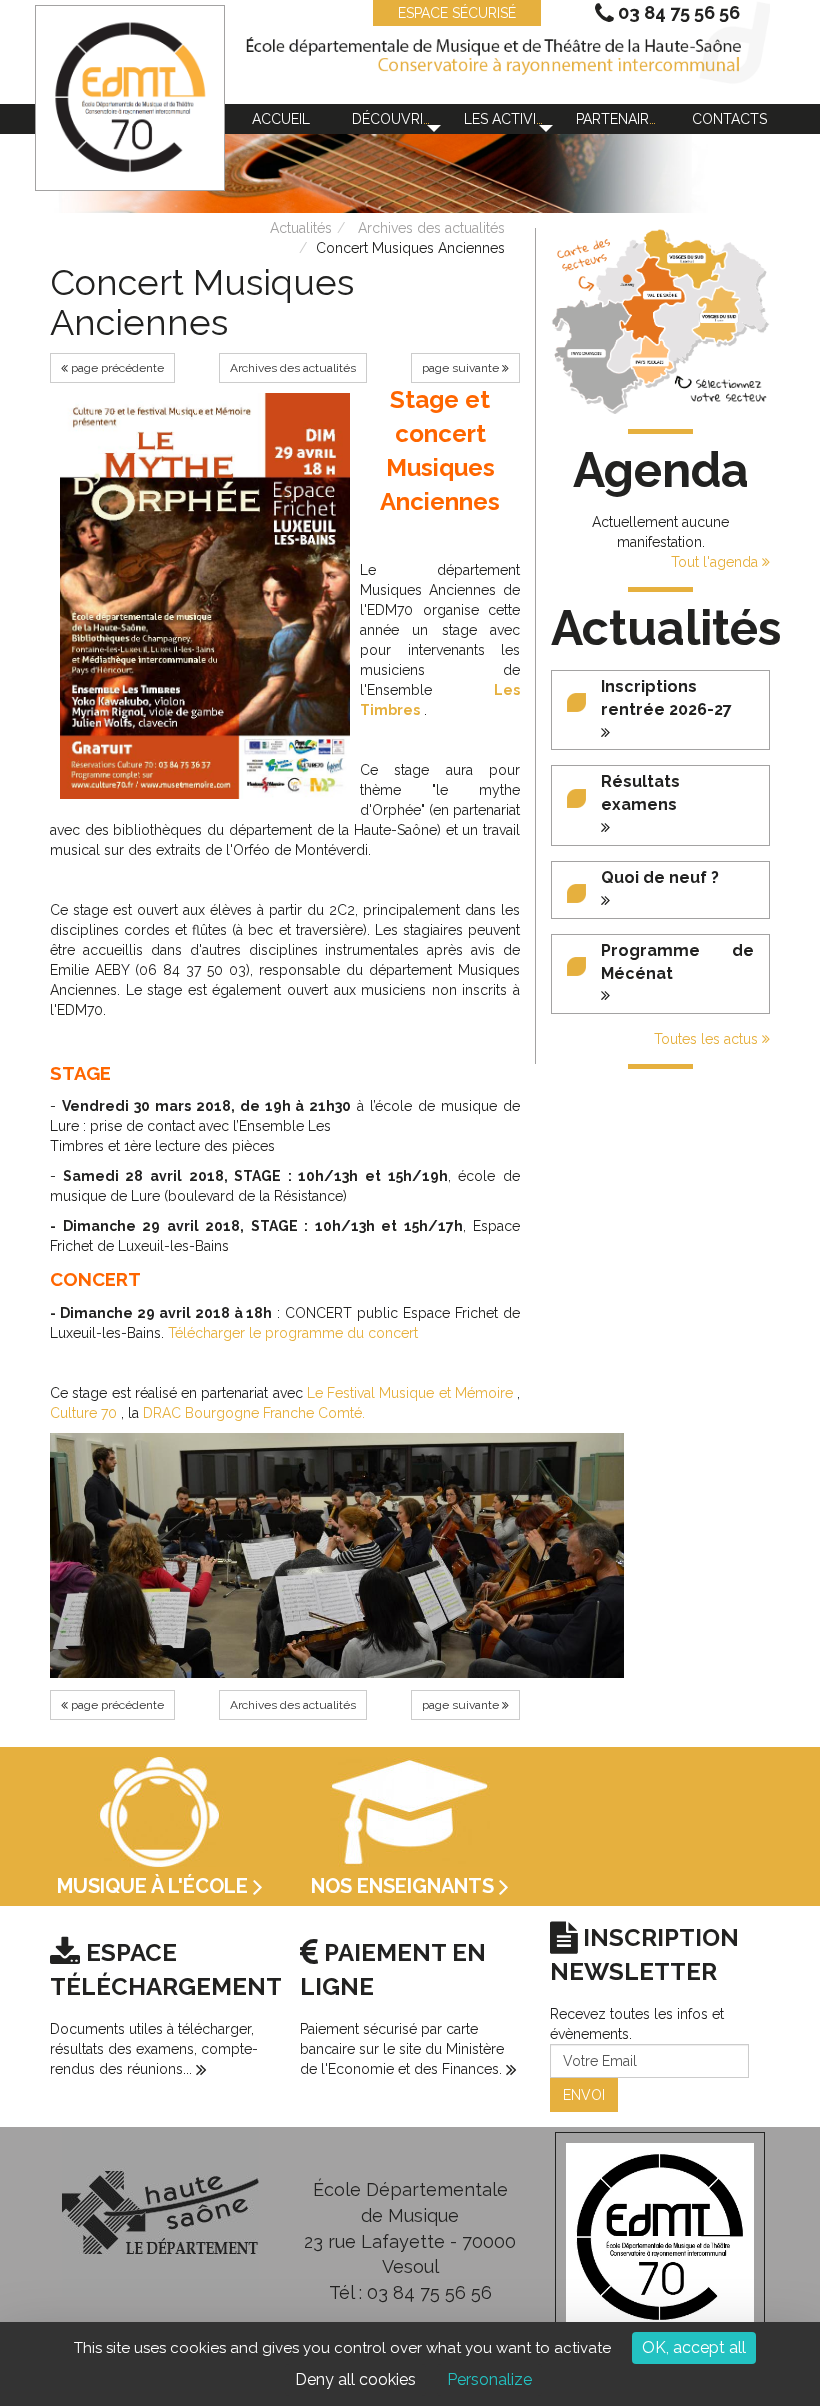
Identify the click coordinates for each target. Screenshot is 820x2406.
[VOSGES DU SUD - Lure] (719, 318)
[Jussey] (627, 279)
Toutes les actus (708, 1039)
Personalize (489, 2379)
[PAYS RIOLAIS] (649, 362)
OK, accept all (694, 2347)
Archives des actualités (431, 228)
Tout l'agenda (716, 562)
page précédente (116, 368)
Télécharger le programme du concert (293, 1333)
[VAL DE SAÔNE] (662, 295)
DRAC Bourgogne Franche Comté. (254, 1413)
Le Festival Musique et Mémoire (410, 1393)
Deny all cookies (355, 2379)
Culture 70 (83, 1413)
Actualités (301, 228)
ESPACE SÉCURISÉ (457, 13)
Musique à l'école (155, 1886)
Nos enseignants (405, 1886)
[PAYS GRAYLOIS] (586, 353)
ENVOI (584, 2095)
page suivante (462, 368)
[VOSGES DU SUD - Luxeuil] (686, 258)
